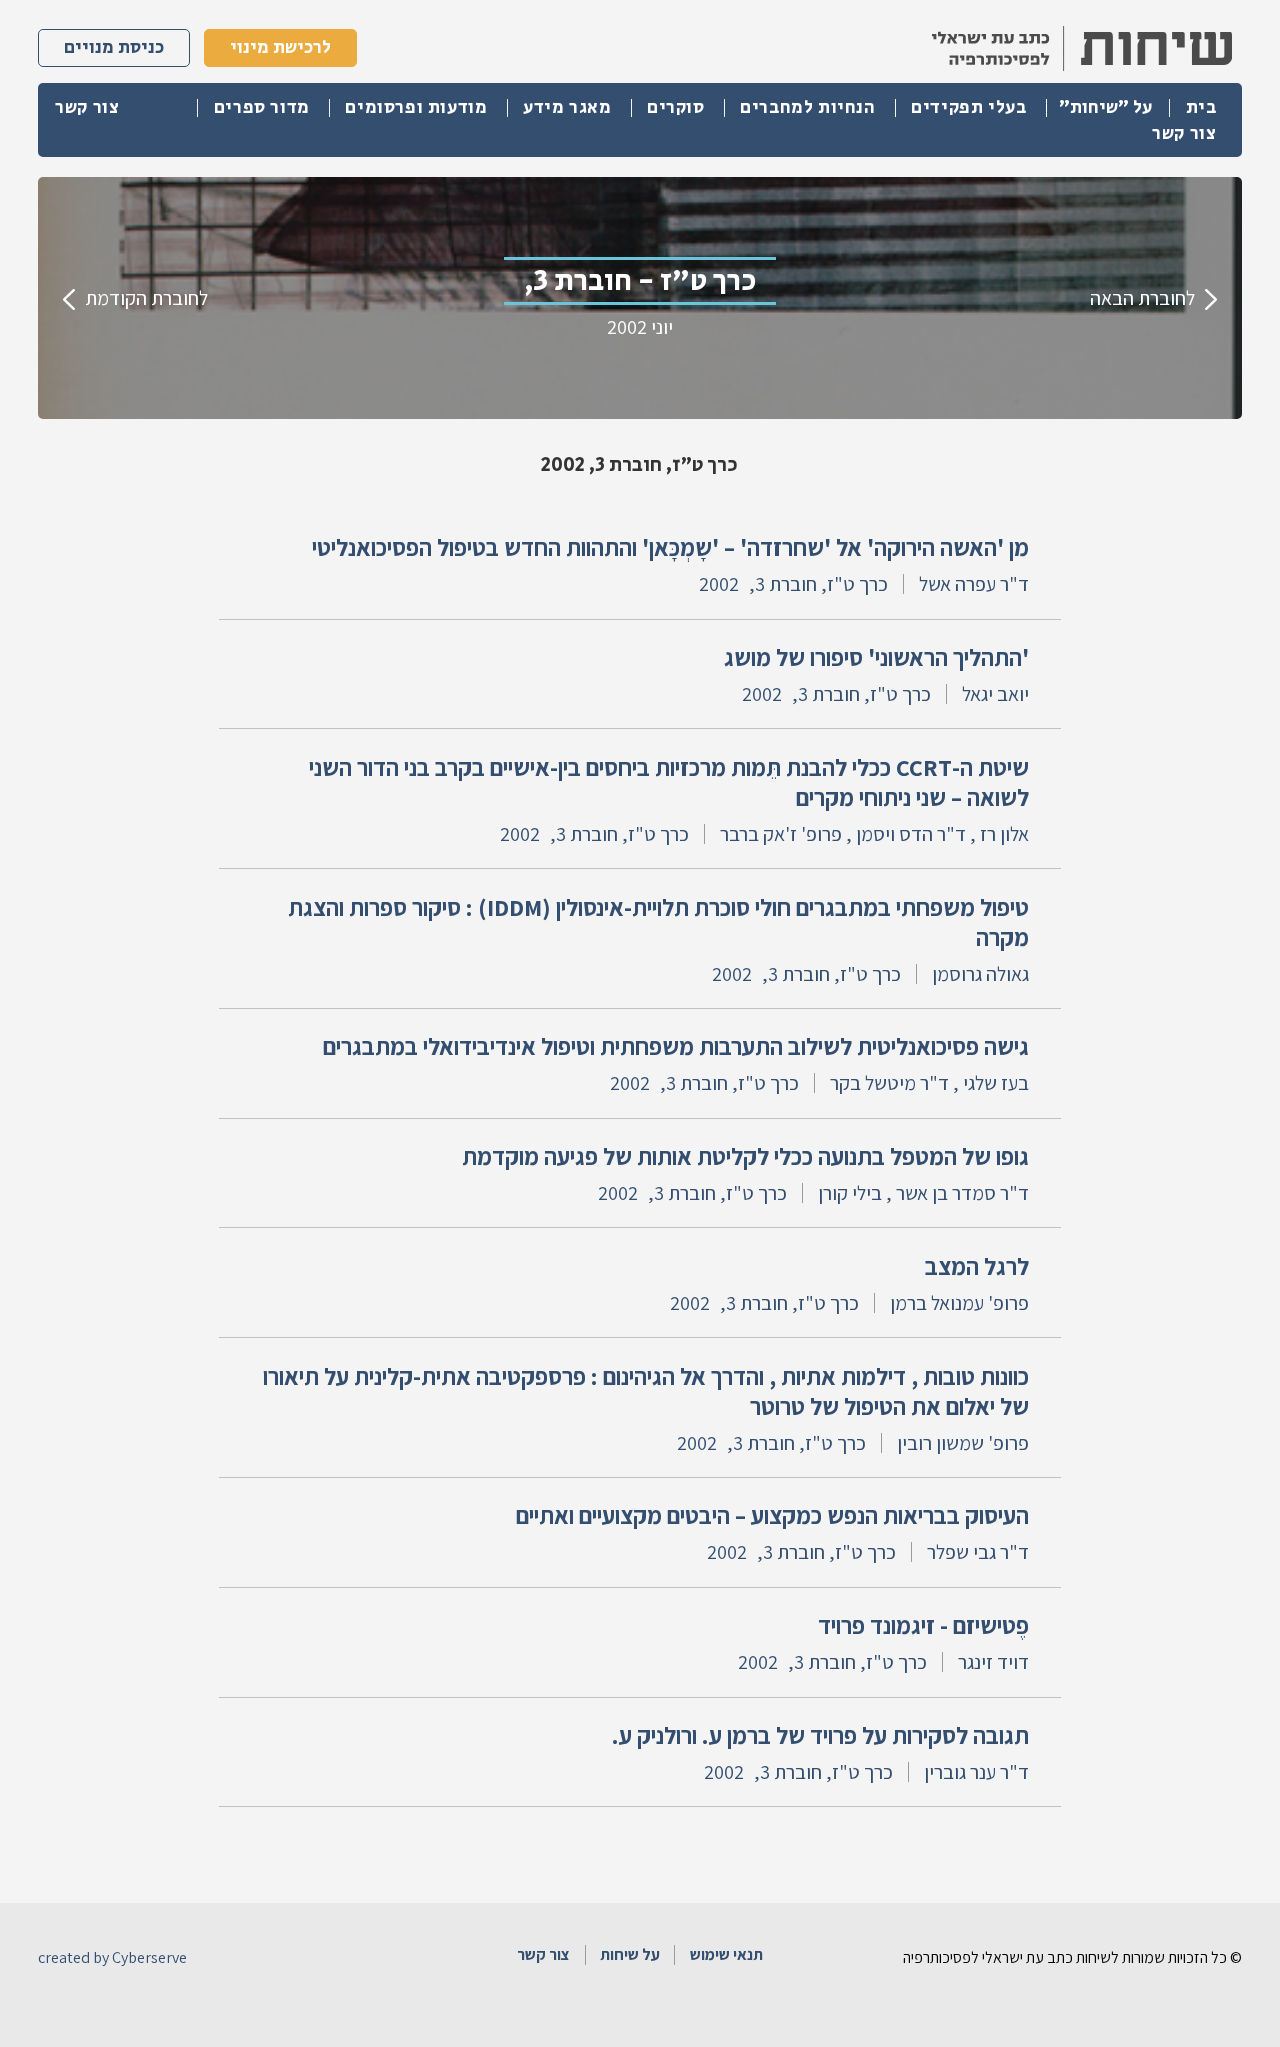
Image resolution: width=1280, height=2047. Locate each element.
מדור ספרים (262, 108)
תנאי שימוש (726, 1954)
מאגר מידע (567, 108)
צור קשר (1184, 134)
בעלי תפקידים (968, 108)
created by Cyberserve (112, 1958)
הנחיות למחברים (807, 108)
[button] (1106, 108)
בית (1201, 108)
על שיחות (630, 1954)
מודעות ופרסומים (416, 108)
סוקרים (676, 108)
